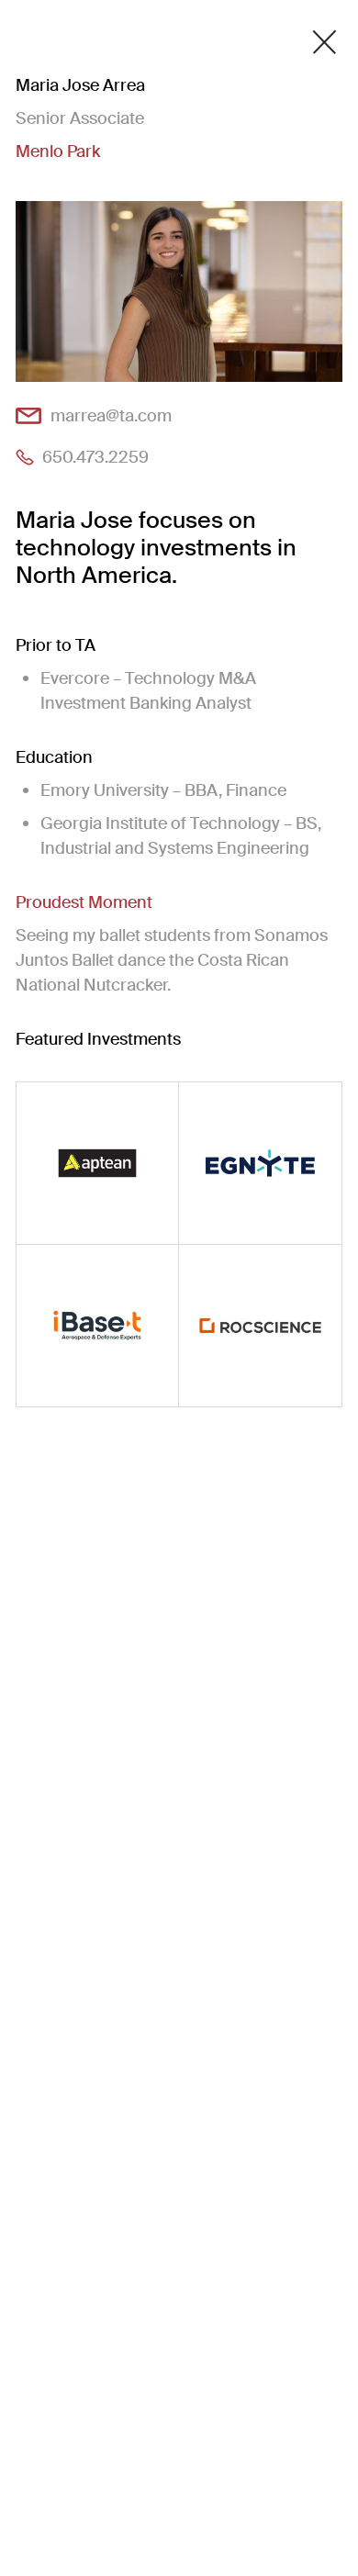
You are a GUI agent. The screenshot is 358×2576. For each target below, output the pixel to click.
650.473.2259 (95, 457)
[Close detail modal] (324, 42)
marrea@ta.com (111, 415)
